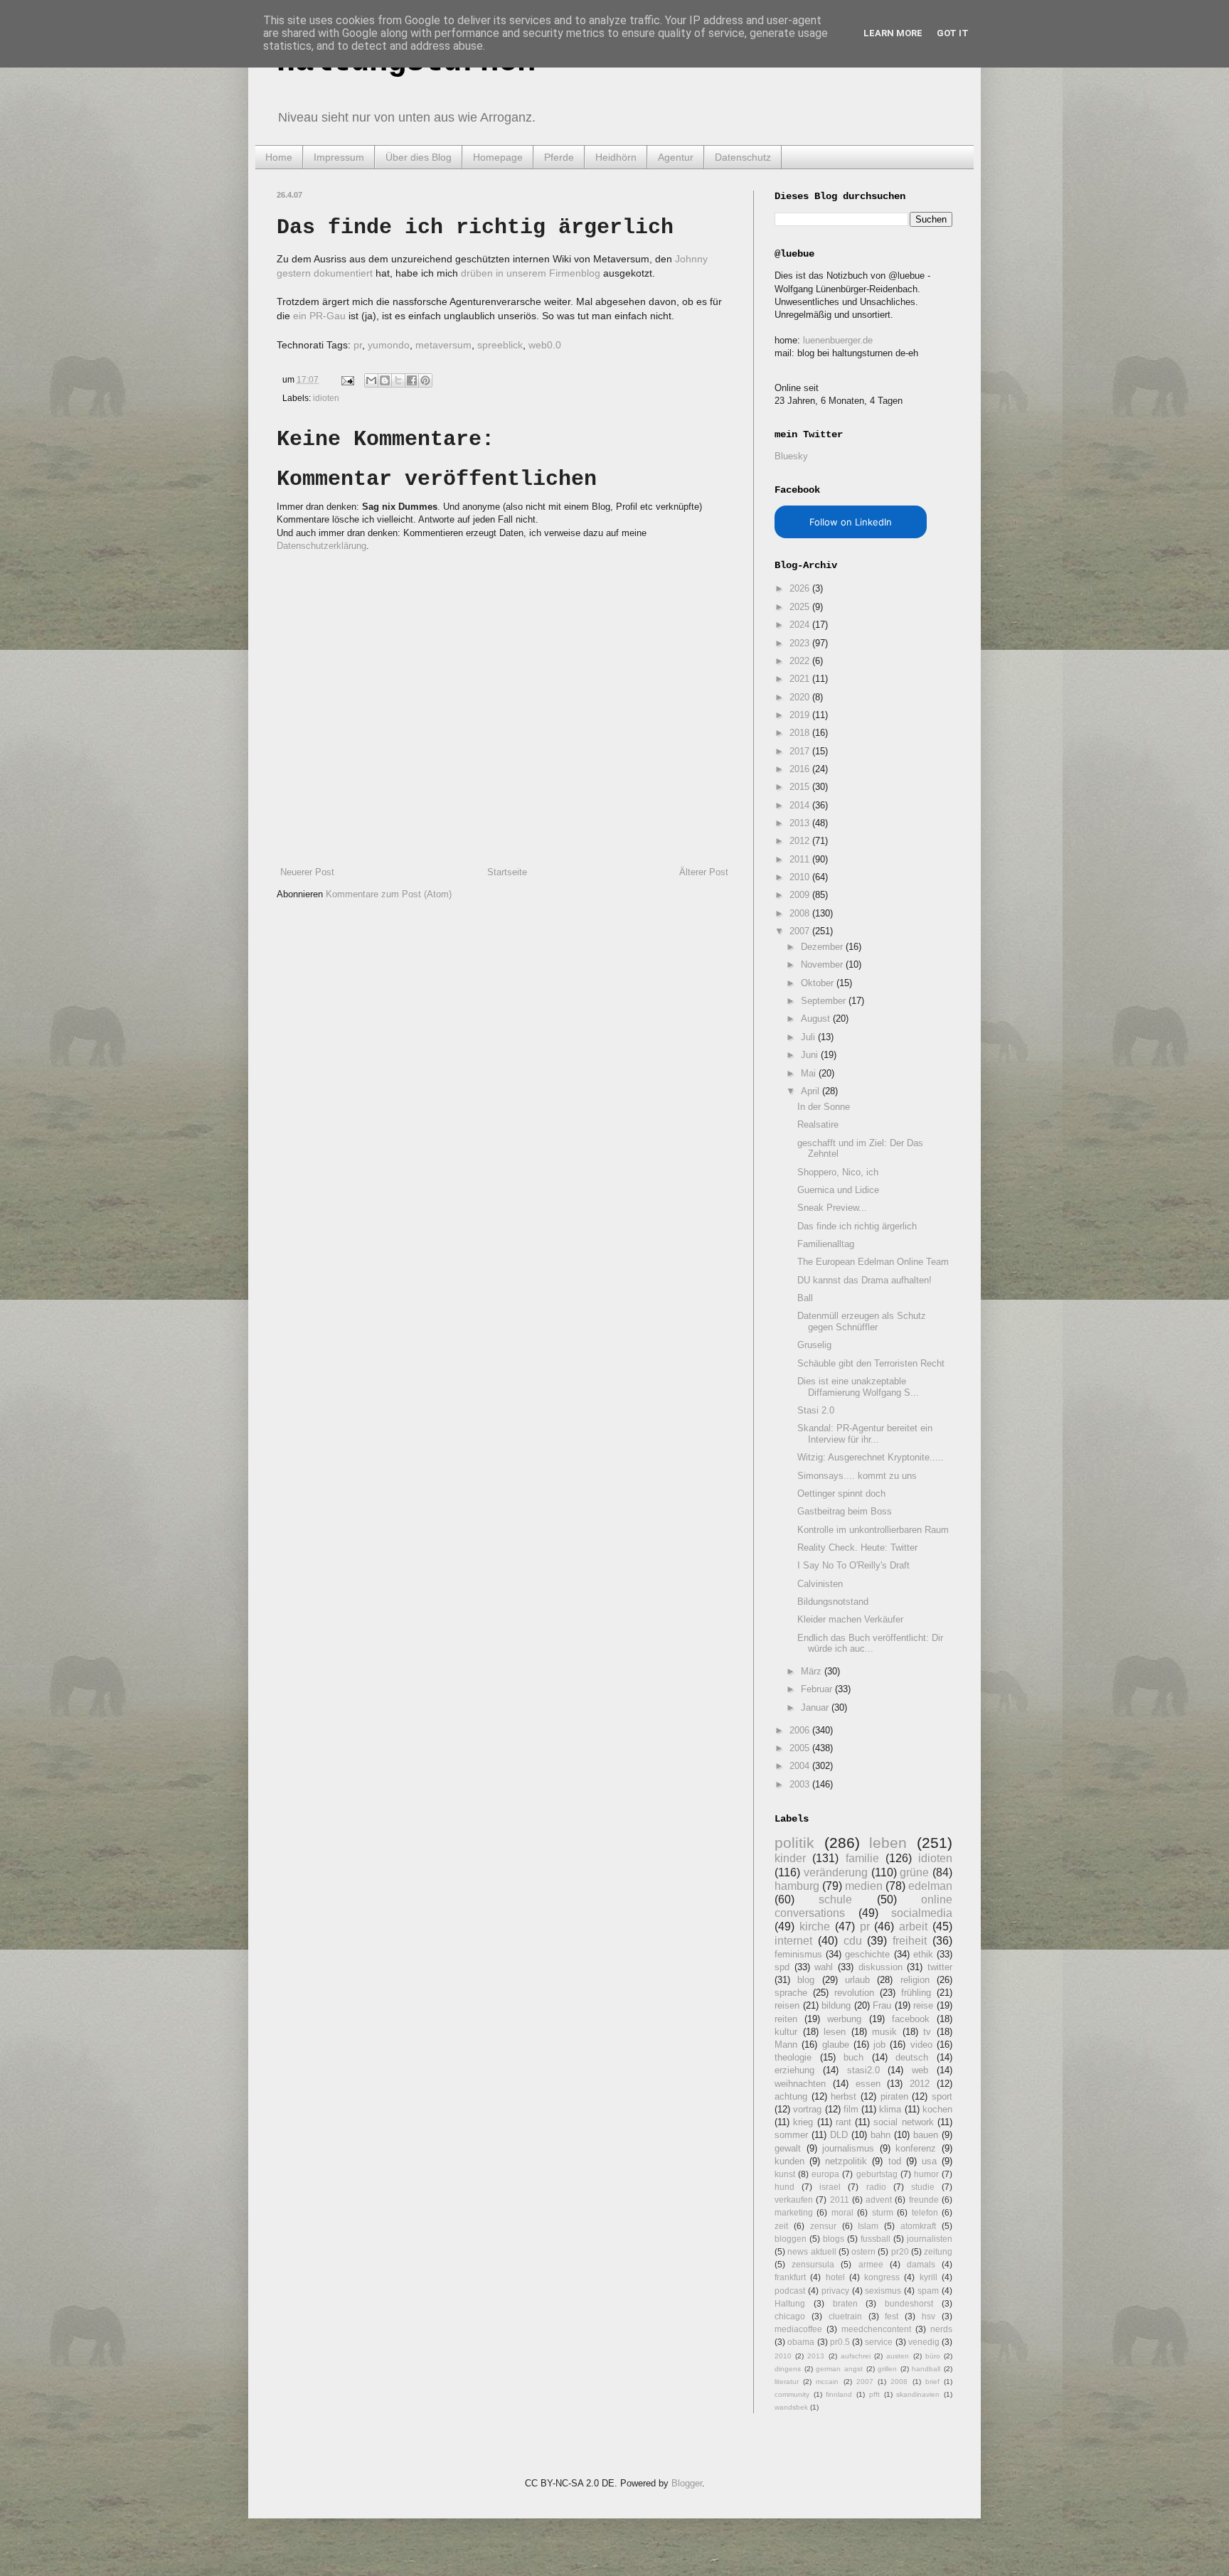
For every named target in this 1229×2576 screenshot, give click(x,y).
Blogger (687, 2483)
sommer (791, 2135)
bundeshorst (909, 2303)
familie (862, 1858)
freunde (924, 2200)
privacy (835, 2291)
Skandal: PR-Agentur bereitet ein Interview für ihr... (865, 1434)
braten (845, 2303)
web (920, 2070)
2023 (801, 643)
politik (794, 1843)
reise (923, 2005)
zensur (823, 2226)
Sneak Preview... (832, 1208)
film (851, 2109)
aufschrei (856, 2356)
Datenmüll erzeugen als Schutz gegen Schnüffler (862, 1321)
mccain (827, 2382)
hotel (835, 2277)
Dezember (823, 947)
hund (784, 2187)
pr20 (900, 2251)
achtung (791, 2096)
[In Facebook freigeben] (412, 380)
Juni (811, 1055)
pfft (874, 2394)
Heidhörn (616, 157)
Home (279, 157)
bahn (880, 2135)
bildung (836, 2005)
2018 (801, 733)
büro (933, 2356)
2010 (801, 877)
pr (358, 345)
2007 (801, 931)
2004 (801, 1766)
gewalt (788, 2148)
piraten (894, 2096)
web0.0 (545, 345)
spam (928, 2291)
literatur (787, 2382)
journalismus (848, 2148)
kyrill (929, 2277)
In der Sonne (824, 1107)
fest (892, 2316)
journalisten (930, 2239)
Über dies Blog (419, 157)
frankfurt (790, 2277)
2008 (801, 913)
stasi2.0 (863, 2070)
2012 (801, 841)
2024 (801, 625)
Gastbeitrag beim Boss (845, 1511)
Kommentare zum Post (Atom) (389, 894)
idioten (326, 398)
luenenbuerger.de (838, 340)
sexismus (883, 2291)
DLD (839, 2135)
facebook (911, 2019)
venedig (924, 2342)
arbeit (913, 1926)
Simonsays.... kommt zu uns (857, 1476)
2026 (801, 588)
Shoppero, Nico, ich (838, 1172)
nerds (941, 2329)
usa (929, 2161)
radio (876, 2187)
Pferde (559, 157)
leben (888, 1843)
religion (915, 1980)
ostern (863, 2251)
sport (942, 2096)
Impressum (339, 157)
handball (926, 2369)
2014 (801, 805)
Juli (809, 1037)
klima (890, 2109)
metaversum (443, 345)
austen (898, 2356)
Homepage (498, 157)
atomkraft (918, 2226)
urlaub (857, 1980)
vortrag (807, 2109)
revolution (854, 1993)
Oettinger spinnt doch (841, 1493)
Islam (868, 2226)
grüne (914, 1872)
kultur (786, 2032)
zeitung (938, 2251)
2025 (801, 607)
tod (895, 2161)
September (825, 1001)
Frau (882, 2005)
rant (844, 2122)
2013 (801, 823)
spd (782, 1967)
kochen (937, 2109)
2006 (801, 1730)
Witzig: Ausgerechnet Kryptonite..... (871, 1457)
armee (871, 2264)
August (817, 1019)
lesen (835, 2032)
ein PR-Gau (319, 316)
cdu (853, 1941)
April (812, 1091)
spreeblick (500, 345)
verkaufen (794, 2200)
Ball (805, 1298)
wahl (824, 1967)
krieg (803, 2122)
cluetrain (845, 2316)
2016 (801, 769)
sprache (791, 1993)
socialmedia (922, 1913)
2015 (801, 787)
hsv (929, 2316)
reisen (787, 2005)
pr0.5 (840, 2342)
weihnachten (800, 2084)
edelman (930, 1886)
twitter (940, 1967)
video (921, 2045)
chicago (790, 2316)
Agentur (676, 157)
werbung (844, 2019)
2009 (801, 895)
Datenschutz (743, 157)
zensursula (813, 2264)
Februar (818, 1689)
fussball (876, 2239)
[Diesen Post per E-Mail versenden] (371, 380)
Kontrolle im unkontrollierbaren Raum (873, 1530)
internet (793, 1941)
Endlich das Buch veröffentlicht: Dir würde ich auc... (870, 1644)
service (879, 2342)
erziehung (794, 2070)
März (813, 1671)
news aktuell (812, 2251)
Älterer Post (704, 872)
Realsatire (818, 1124)
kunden (789, 2161)
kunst (785, 2174)
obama (801, 2342)
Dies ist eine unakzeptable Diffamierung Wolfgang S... (858, 1387)
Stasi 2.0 (816, 1410)
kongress (882, 2277)
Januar (816, 1707)
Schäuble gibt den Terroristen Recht (871, 1363)
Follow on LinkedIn (851, 522)
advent (879, 2200)
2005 (801, 1748)
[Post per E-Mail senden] (347, 379)
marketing (794, 2212)
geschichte (867, 1954)
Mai (810, 1073)
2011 (801, 859)
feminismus (798, 1954)
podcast (790, 2291)
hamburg (797, 1886)
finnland (839, 2394)
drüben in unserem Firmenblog (531, 273)
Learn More (893, 33)
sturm (883, 2212)
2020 (801, 697)
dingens (788, 2369)
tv (927, 2032)
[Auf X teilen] (398, 380)
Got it (953, 33)
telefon (925, 2212)
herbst (844, 2096)
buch (853, 2057)
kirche (815, 1926)
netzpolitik (846, 2161)
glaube (836, 2045)
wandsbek (791, 2407)
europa (825, 2174)
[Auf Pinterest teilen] (425, 380)
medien (864, 1886)
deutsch (912, 2057)
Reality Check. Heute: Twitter (857, 1548)
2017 (801, 751)
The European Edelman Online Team (873, 1262)
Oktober (819, 983)
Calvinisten (820, 1584)
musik (884, 2032)
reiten (786, 2019)
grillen (887, 2369)
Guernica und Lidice (838, 1190)
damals (921, 2264)
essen (868, 2084)
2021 (801, 679)
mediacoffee (798, 2329)
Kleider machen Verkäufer (850, 1619)
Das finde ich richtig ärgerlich (857, 1226)
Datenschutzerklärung (321, 546)
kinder (790, 1858)
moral (842, 2212)
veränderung (836, 1872)
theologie (793, 2057)
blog (806, 1980)
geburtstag (877, 2174)
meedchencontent (876, 2329)
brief (932, 2382)
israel (830, 2187)
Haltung (790, 2303)
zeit (781, 2226)
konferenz (916, 2148)
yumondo (389, 345)
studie (923, 2187)
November (823, 964)
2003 (801, 1784)
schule (835, 1899)
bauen (926, 2135)
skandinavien (918, 2394)
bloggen (791, 2239)
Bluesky (791, 456)
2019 (801, 715)
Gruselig (814, 1345)
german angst (839, 2369)
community (792, 2394)
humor (926, 2174)
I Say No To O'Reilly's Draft (853, 1565)
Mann (786, 2045)
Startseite (507, 872)
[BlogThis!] (385, 380)
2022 (801, 661)
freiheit (910, 1941)
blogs (834, 2239)
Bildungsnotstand (833, 1602)
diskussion (880, 1967)
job (879, 2045)
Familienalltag (826, 1244)
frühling (916, 1993)
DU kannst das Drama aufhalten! (864, 1280)
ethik (923, 1954)
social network (903, 2122)
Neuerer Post (307, 872)
